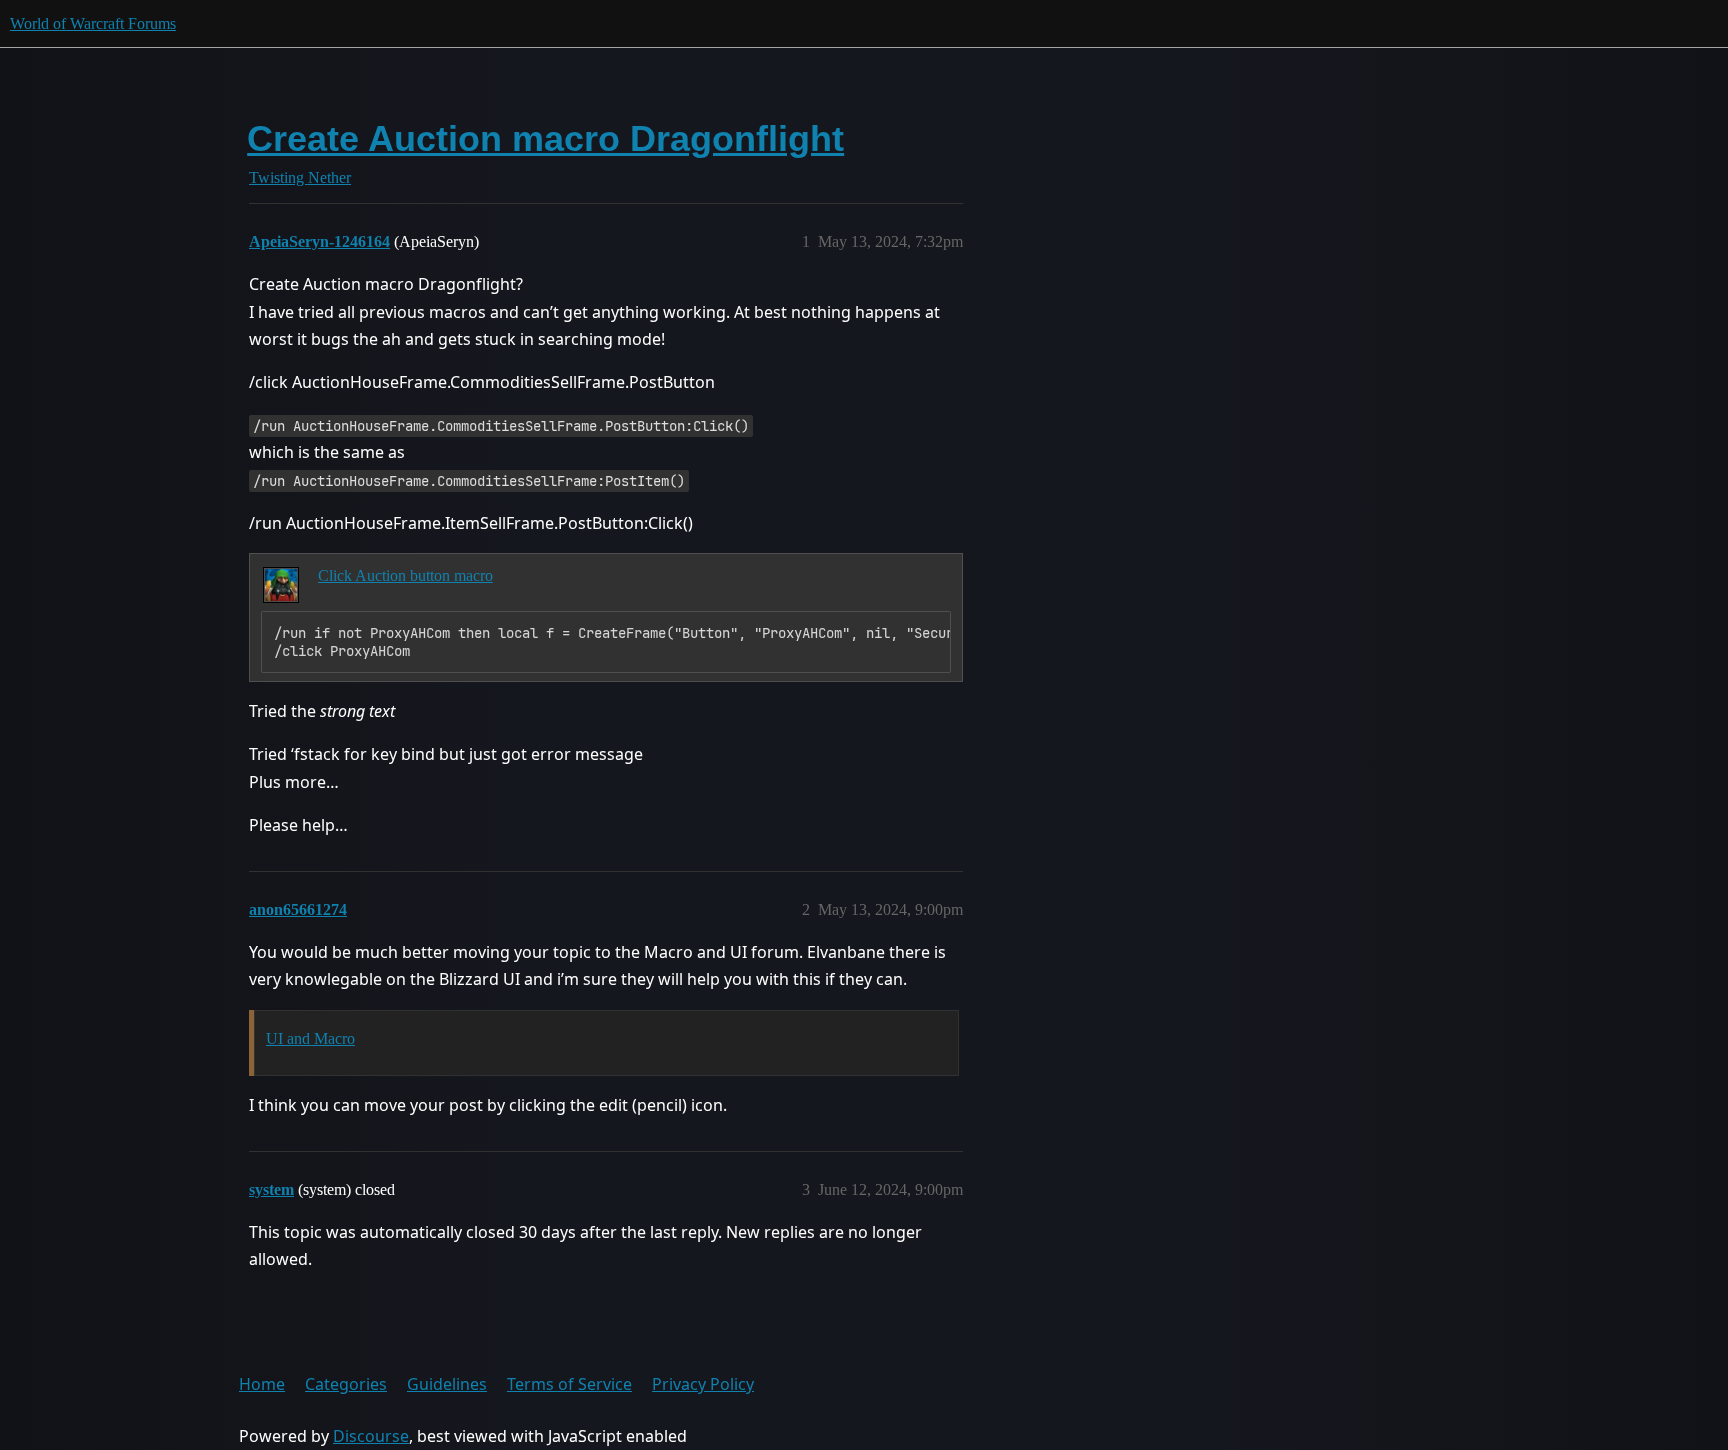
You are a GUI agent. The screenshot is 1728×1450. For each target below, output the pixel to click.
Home (262, 1384)
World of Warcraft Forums (93, 23)
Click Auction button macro (405, 575)
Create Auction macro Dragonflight (545, 138)
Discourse (371, 1436)
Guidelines (447, 1384)
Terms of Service (569, 1384)
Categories (346, 1384)
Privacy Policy (703, 1384)
